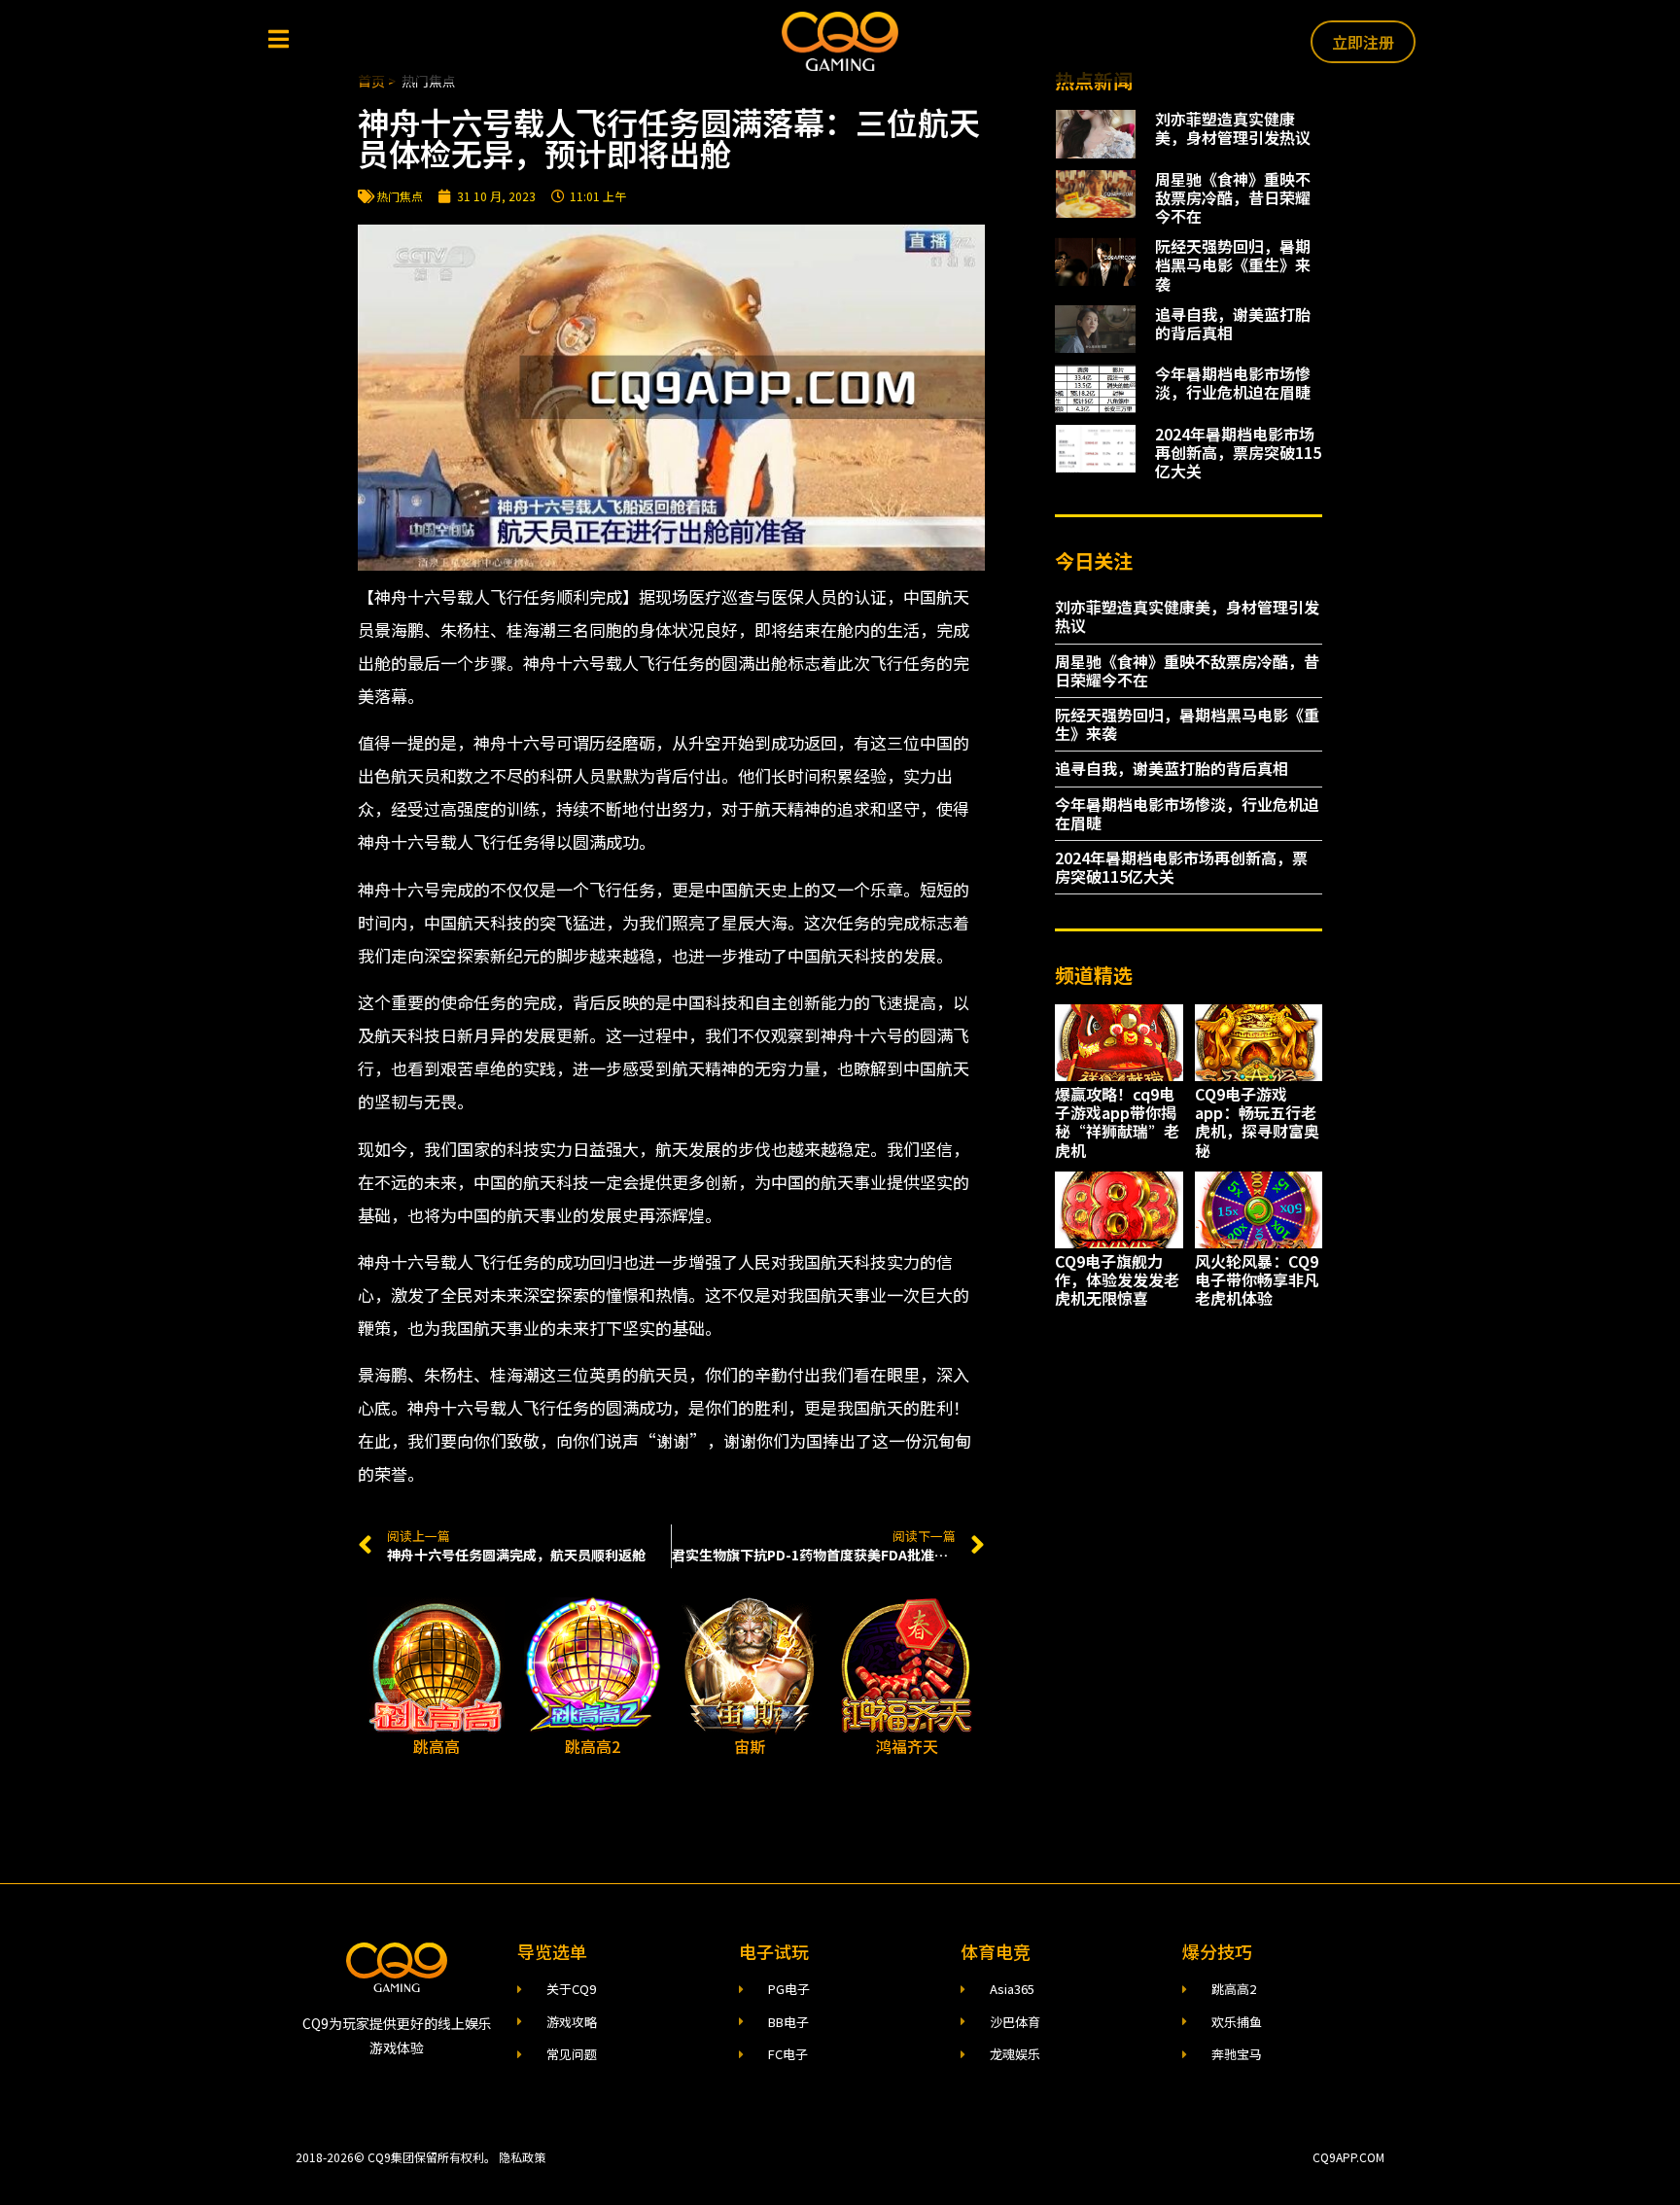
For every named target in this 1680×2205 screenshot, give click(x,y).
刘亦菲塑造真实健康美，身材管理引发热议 (1233, 128)
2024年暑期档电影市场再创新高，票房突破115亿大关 (1238, 452)
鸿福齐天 (907, 1746)
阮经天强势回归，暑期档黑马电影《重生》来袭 (1233, 264)
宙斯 (750, 1746)
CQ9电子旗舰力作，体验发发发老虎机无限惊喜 (1117, 1279)
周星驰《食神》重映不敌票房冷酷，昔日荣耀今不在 (1233, 197)
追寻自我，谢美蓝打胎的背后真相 (1233, 323)
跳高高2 (593, 1746)
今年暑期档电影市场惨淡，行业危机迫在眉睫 (1233, 383)
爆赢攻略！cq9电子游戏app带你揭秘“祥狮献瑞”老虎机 (1117, 1122)
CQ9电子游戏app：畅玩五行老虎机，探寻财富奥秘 (1257, 1122)
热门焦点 (400, 196)
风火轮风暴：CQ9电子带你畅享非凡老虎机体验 (1257, 1279)
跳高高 (437, 1746)
